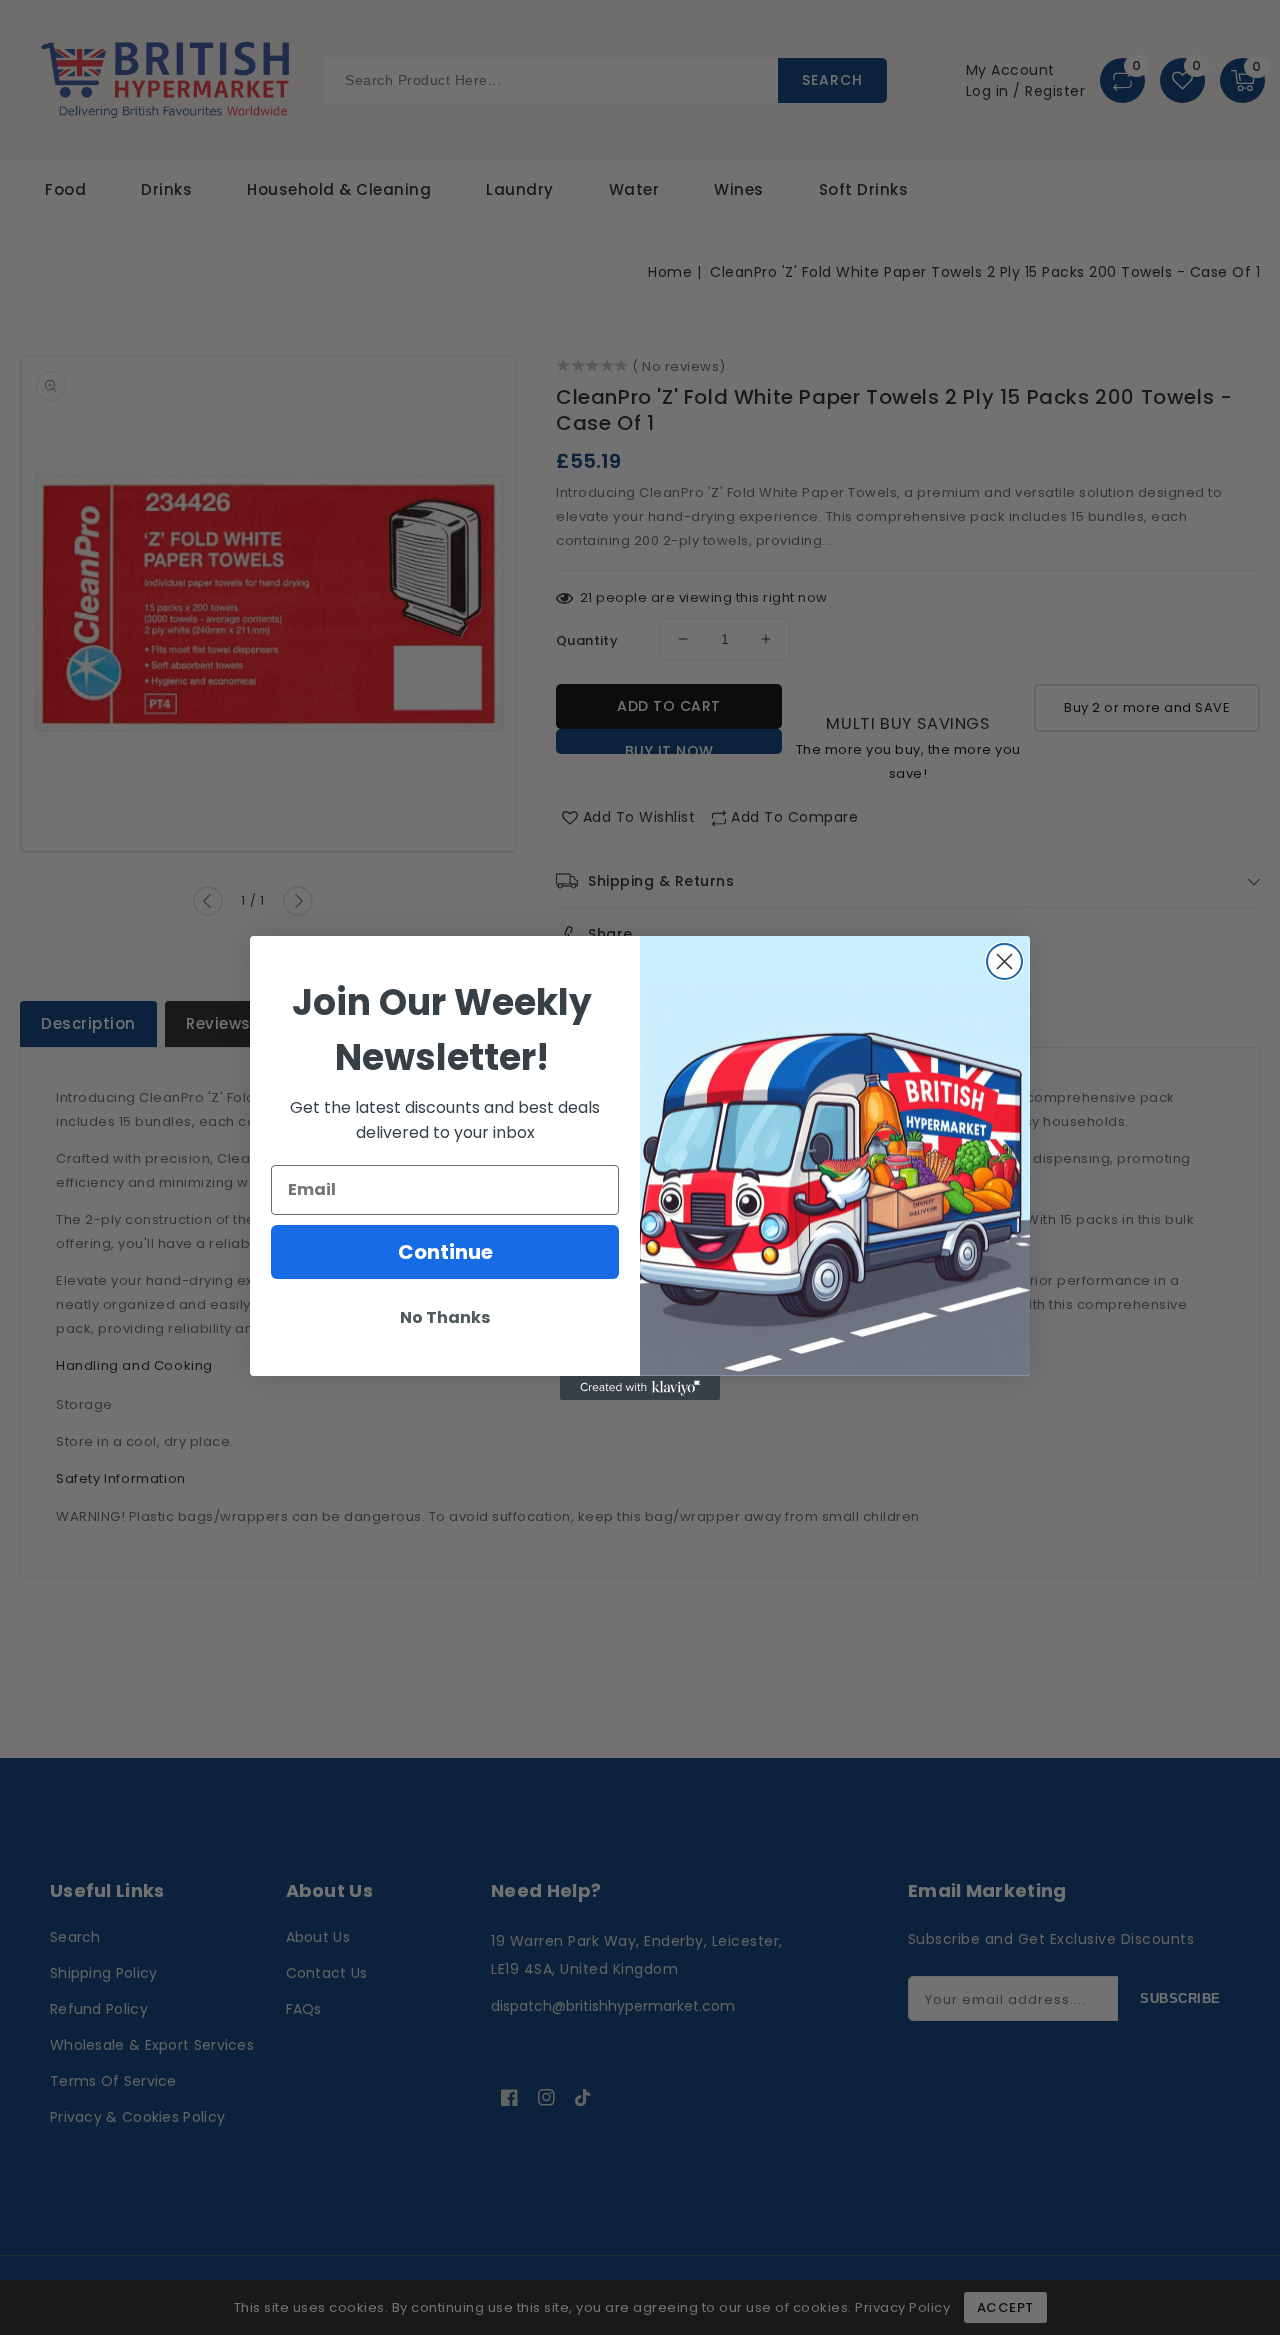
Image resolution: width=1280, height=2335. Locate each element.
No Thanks (445, 1317)
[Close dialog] (1004, 961)
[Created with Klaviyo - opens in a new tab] (640, 1388)
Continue (445, 1252)
